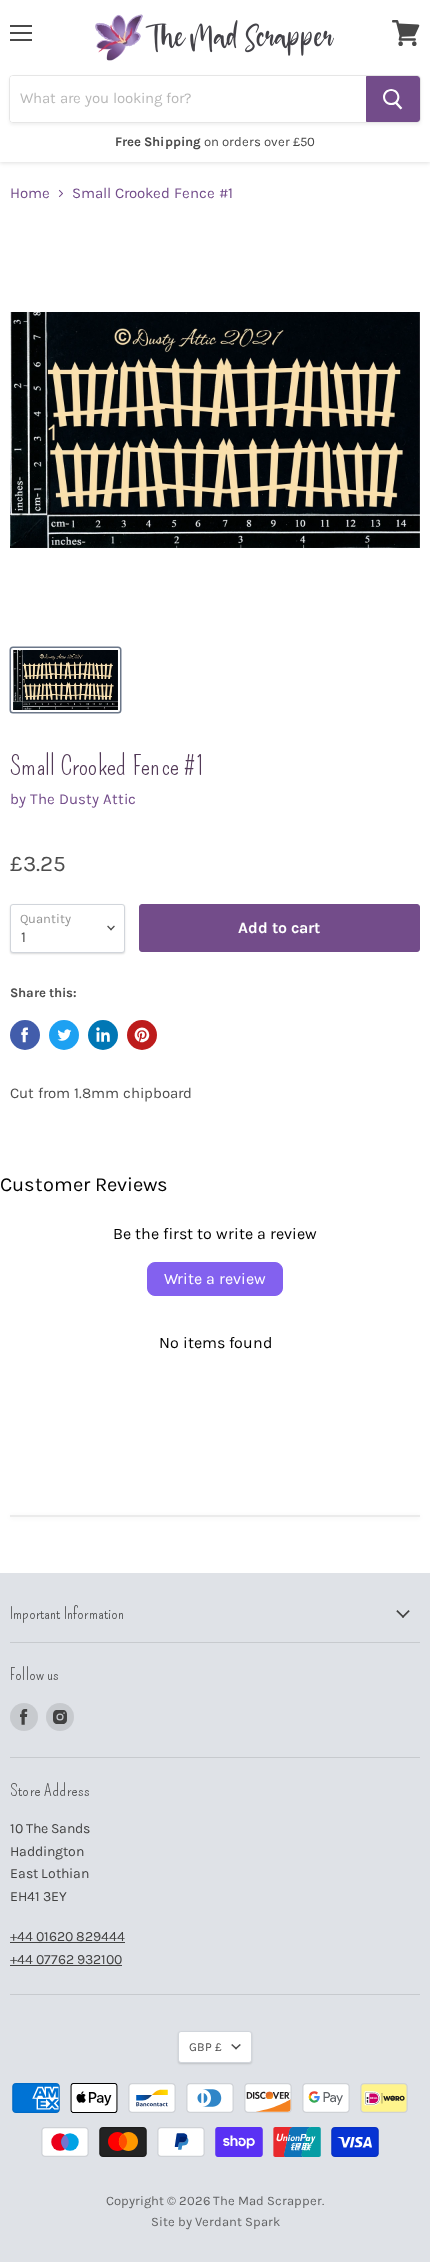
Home (30, 193)
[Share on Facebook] (25, 1035)
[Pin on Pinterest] (142, 1035)
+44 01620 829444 (67, 1936)
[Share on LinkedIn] (103, 1035)
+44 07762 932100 (66, 1959)
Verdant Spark (237, 2221)
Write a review (215, 1278)
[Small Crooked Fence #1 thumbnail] (65, 680)
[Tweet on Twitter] (64, 1035)
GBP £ (205, 2047)
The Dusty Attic (83, 799)
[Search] (393, 99)
